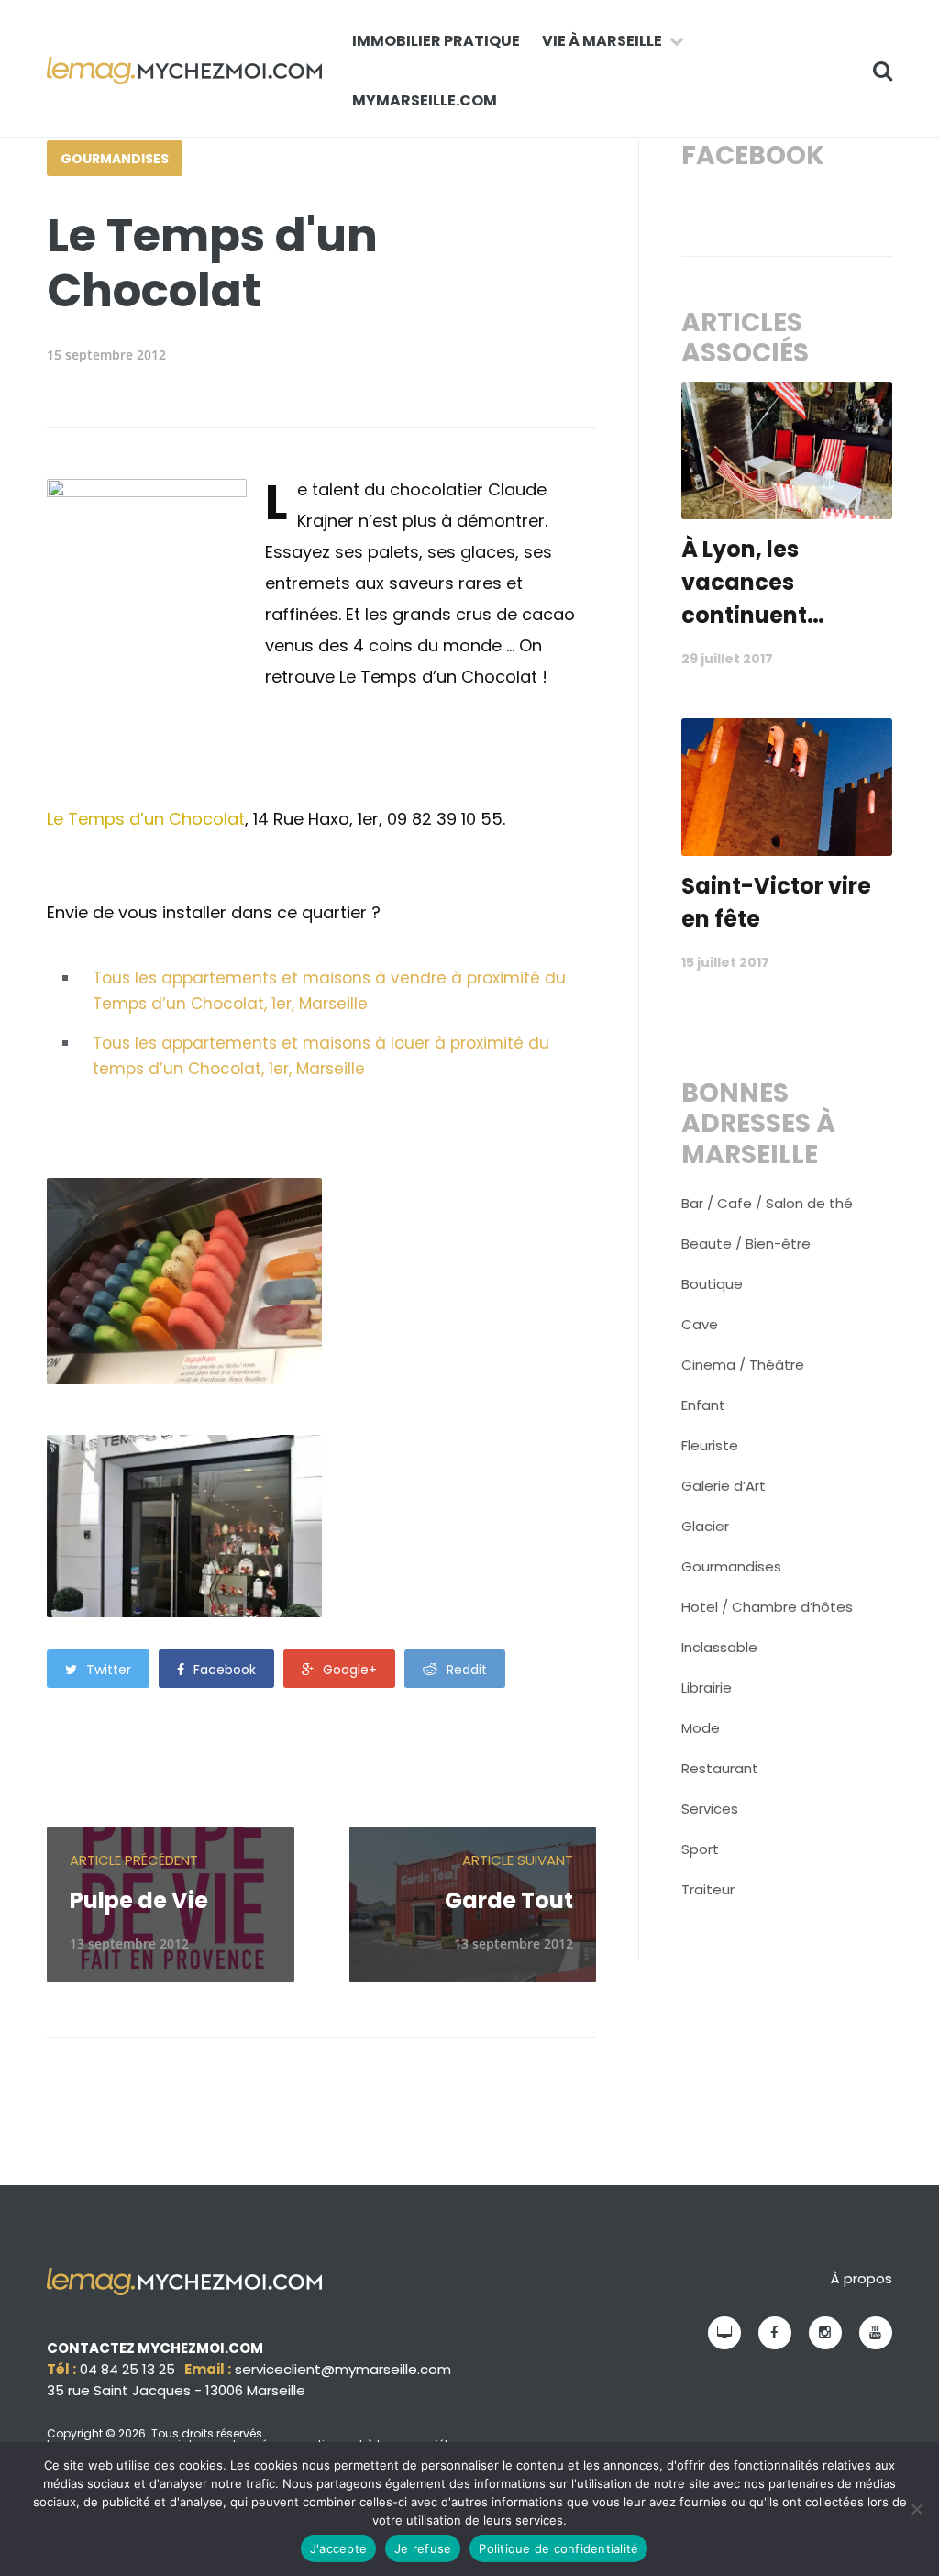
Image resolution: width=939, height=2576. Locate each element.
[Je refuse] (916, 2509)
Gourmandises (115, 159)
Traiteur (708, 1889)
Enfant (703, 1405)
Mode (701, 1728)
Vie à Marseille (602, 41)
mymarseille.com (425, 100)
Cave (700, 1324)
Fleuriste (710, 1445)
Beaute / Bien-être (746, 1244)
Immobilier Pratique (436, 41)
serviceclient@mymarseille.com (343, 2369)
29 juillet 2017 (727, 659)
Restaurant (720, 1768)
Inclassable (719, 1647)
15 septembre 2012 (106, 355)
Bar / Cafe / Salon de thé (767, 1203)
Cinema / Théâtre (743, 1365)
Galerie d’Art (724, 1486)
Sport (700, 1849)
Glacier (705, 1526)
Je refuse (423, 2548)
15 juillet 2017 (725, 962)
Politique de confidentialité (558, 2548)
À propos (862, 2278)
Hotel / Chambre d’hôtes (767, 1607)
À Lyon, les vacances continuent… (753, 582)
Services (710, 1809)
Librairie (707, 1688)
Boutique (712, 1284)
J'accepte (338, 2548)
